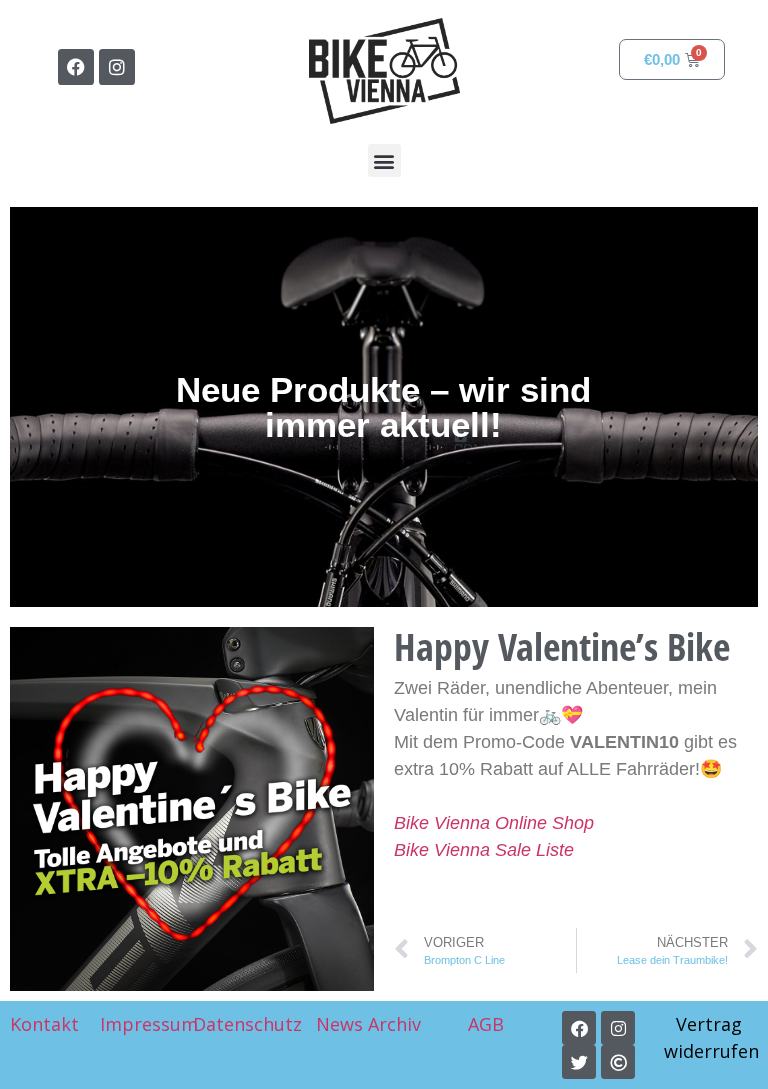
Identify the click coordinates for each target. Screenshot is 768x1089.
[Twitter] (579, 1062)
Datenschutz (247, 1024)
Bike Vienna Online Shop (494, 823)
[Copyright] (618, 1062)
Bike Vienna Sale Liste (484, 850)
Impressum (149, 1024)
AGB (488, 1024)
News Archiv (368, 1024)
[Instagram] (117, 67)
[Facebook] (76, 67)
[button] (384, 160)
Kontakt (44, 1024)
